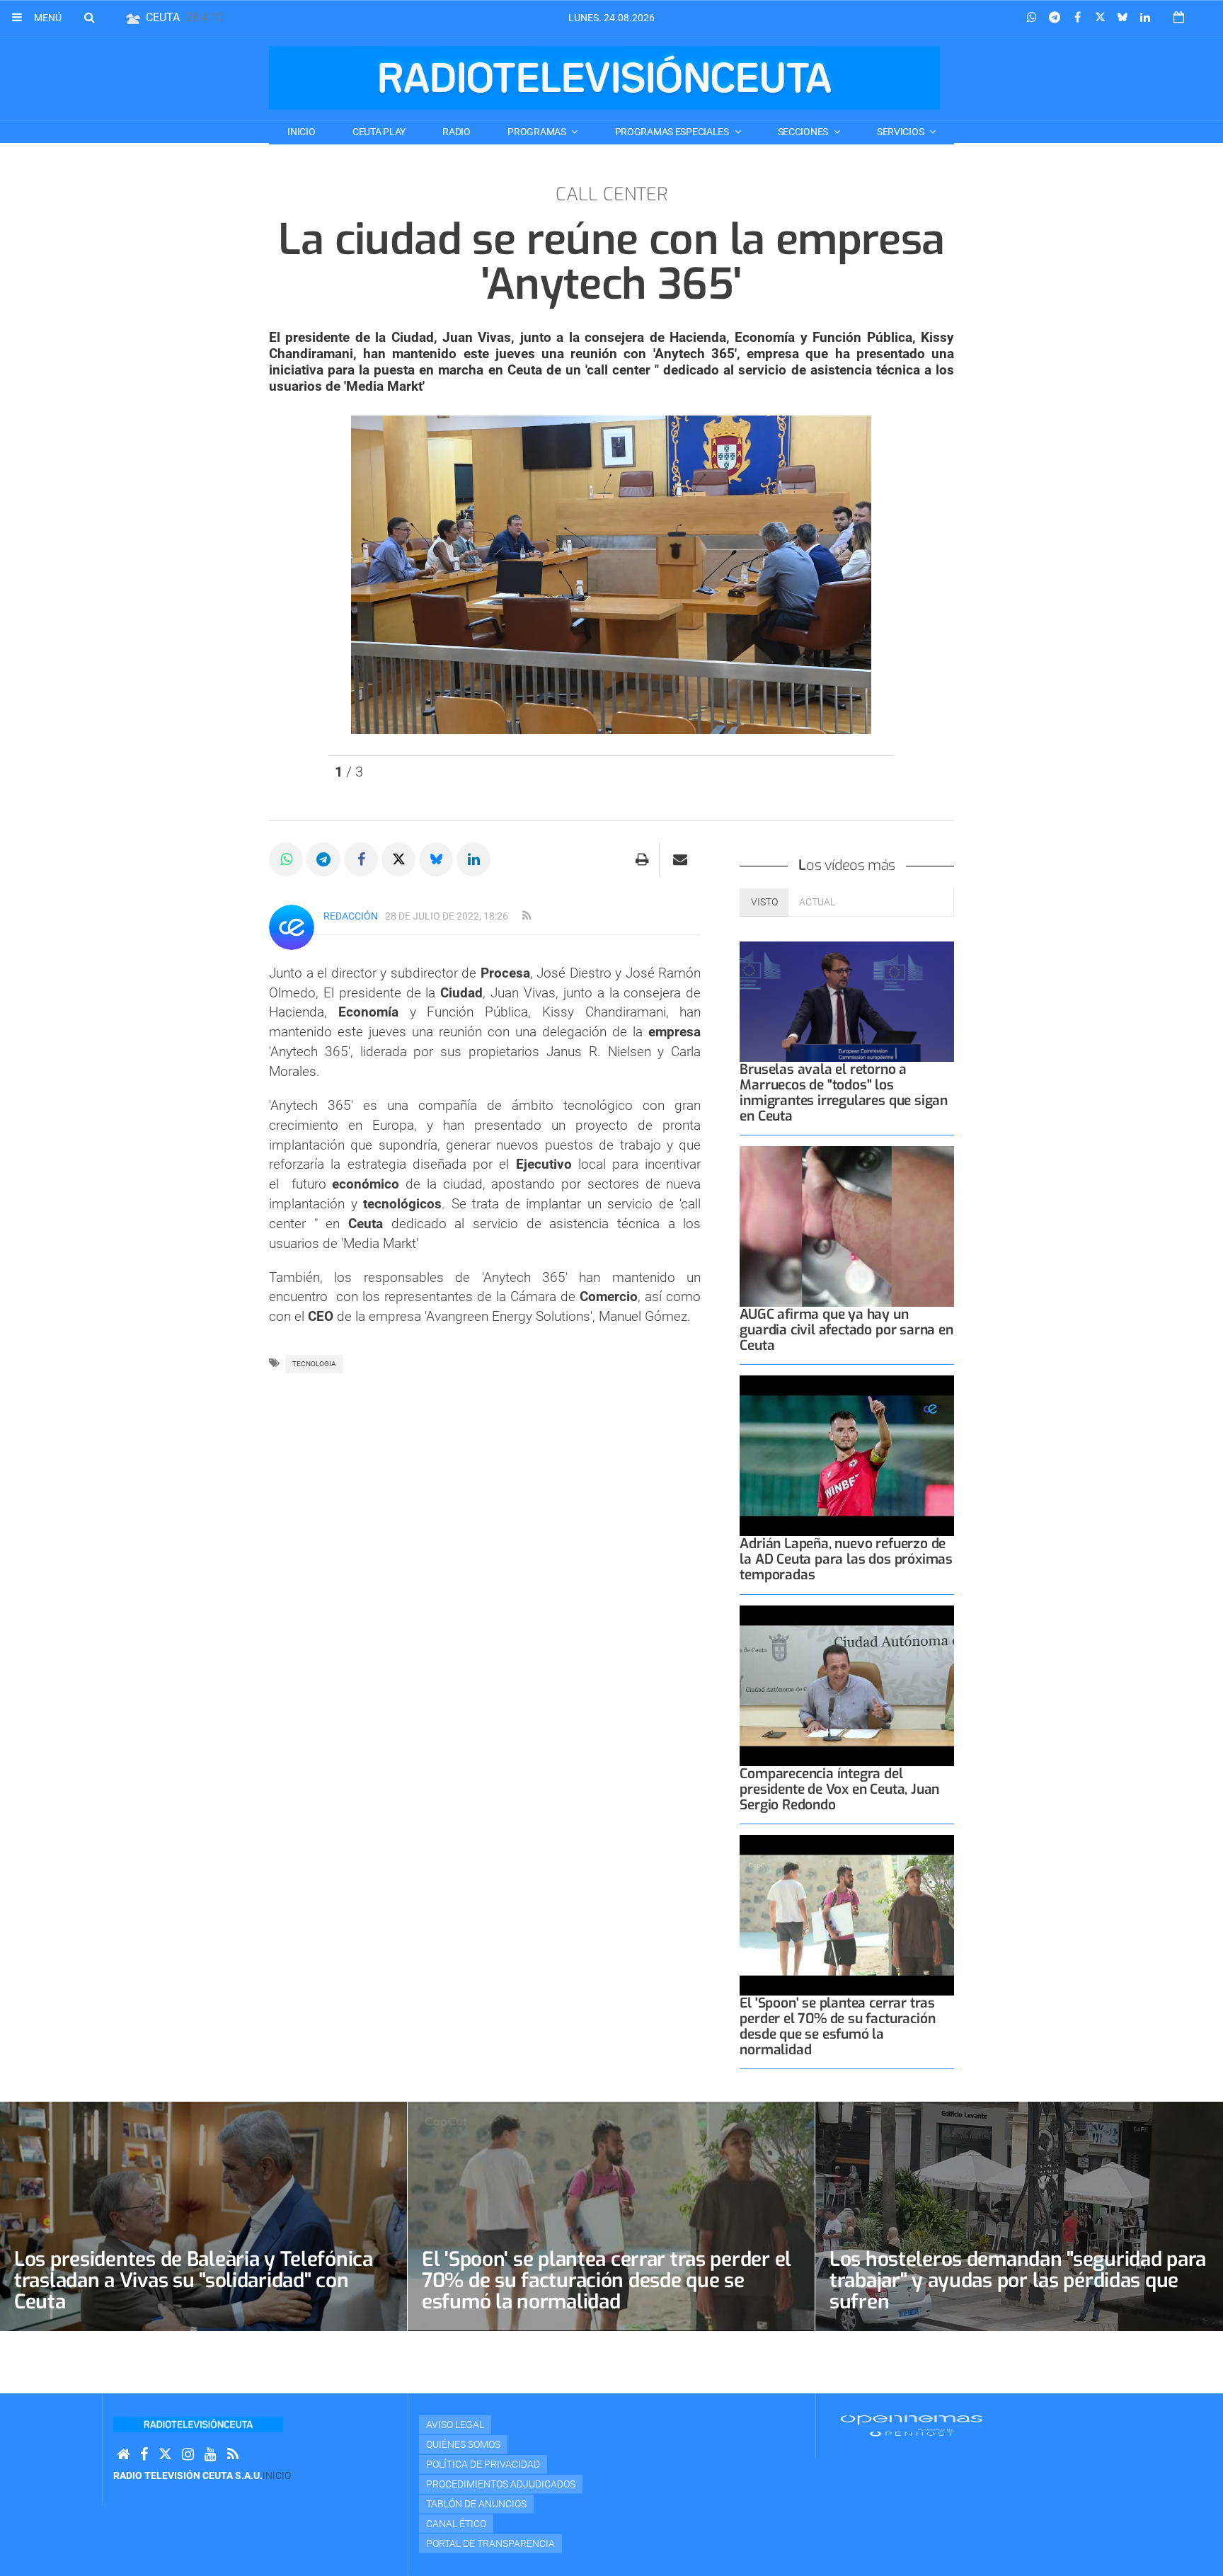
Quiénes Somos (463, 2444)
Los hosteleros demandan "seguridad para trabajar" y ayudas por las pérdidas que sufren (1018, 2280)
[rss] (527, 916)
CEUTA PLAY (379, 132)
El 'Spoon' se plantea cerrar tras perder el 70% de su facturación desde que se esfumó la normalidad (837, 2026)
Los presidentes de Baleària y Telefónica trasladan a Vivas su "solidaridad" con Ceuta (194, 2280)
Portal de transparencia (490, 2543)
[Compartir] (1032, 18)
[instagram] (188, 2455)
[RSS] (233, 2455)
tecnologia (314, 1364)
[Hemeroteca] (1179, 17)
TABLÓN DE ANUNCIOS (476, 2504)
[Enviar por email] (680, 859)
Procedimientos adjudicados (501, 2484)
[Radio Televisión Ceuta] (604, 78)
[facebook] (144, 2455)
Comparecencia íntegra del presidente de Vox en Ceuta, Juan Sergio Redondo (839, 1789)
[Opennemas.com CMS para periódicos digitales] (912, 2425)
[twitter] (165, 2455)
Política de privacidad (483, 2464)
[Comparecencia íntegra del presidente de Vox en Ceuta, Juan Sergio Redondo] (847, 1686)
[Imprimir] (642, 859)
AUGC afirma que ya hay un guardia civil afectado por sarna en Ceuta (846, 1330)
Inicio (301, 132)
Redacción (351, 916)
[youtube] (211, 2455)
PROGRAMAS (538, 132)
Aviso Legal (455, 2425)
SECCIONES (804, 132)
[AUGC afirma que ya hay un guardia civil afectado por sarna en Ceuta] (847, 1226)
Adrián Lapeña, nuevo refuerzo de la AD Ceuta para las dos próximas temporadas (846, 1559)
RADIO (457, 132)
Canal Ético (456, 2524)
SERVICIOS (901, 132)
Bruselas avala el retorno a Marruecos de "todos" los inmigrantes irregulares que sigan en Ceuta (844, 1093)
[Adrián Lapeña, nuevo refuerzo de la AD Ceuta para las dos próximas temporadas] (847, 1456)
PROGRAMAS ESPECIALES (673, 132)
